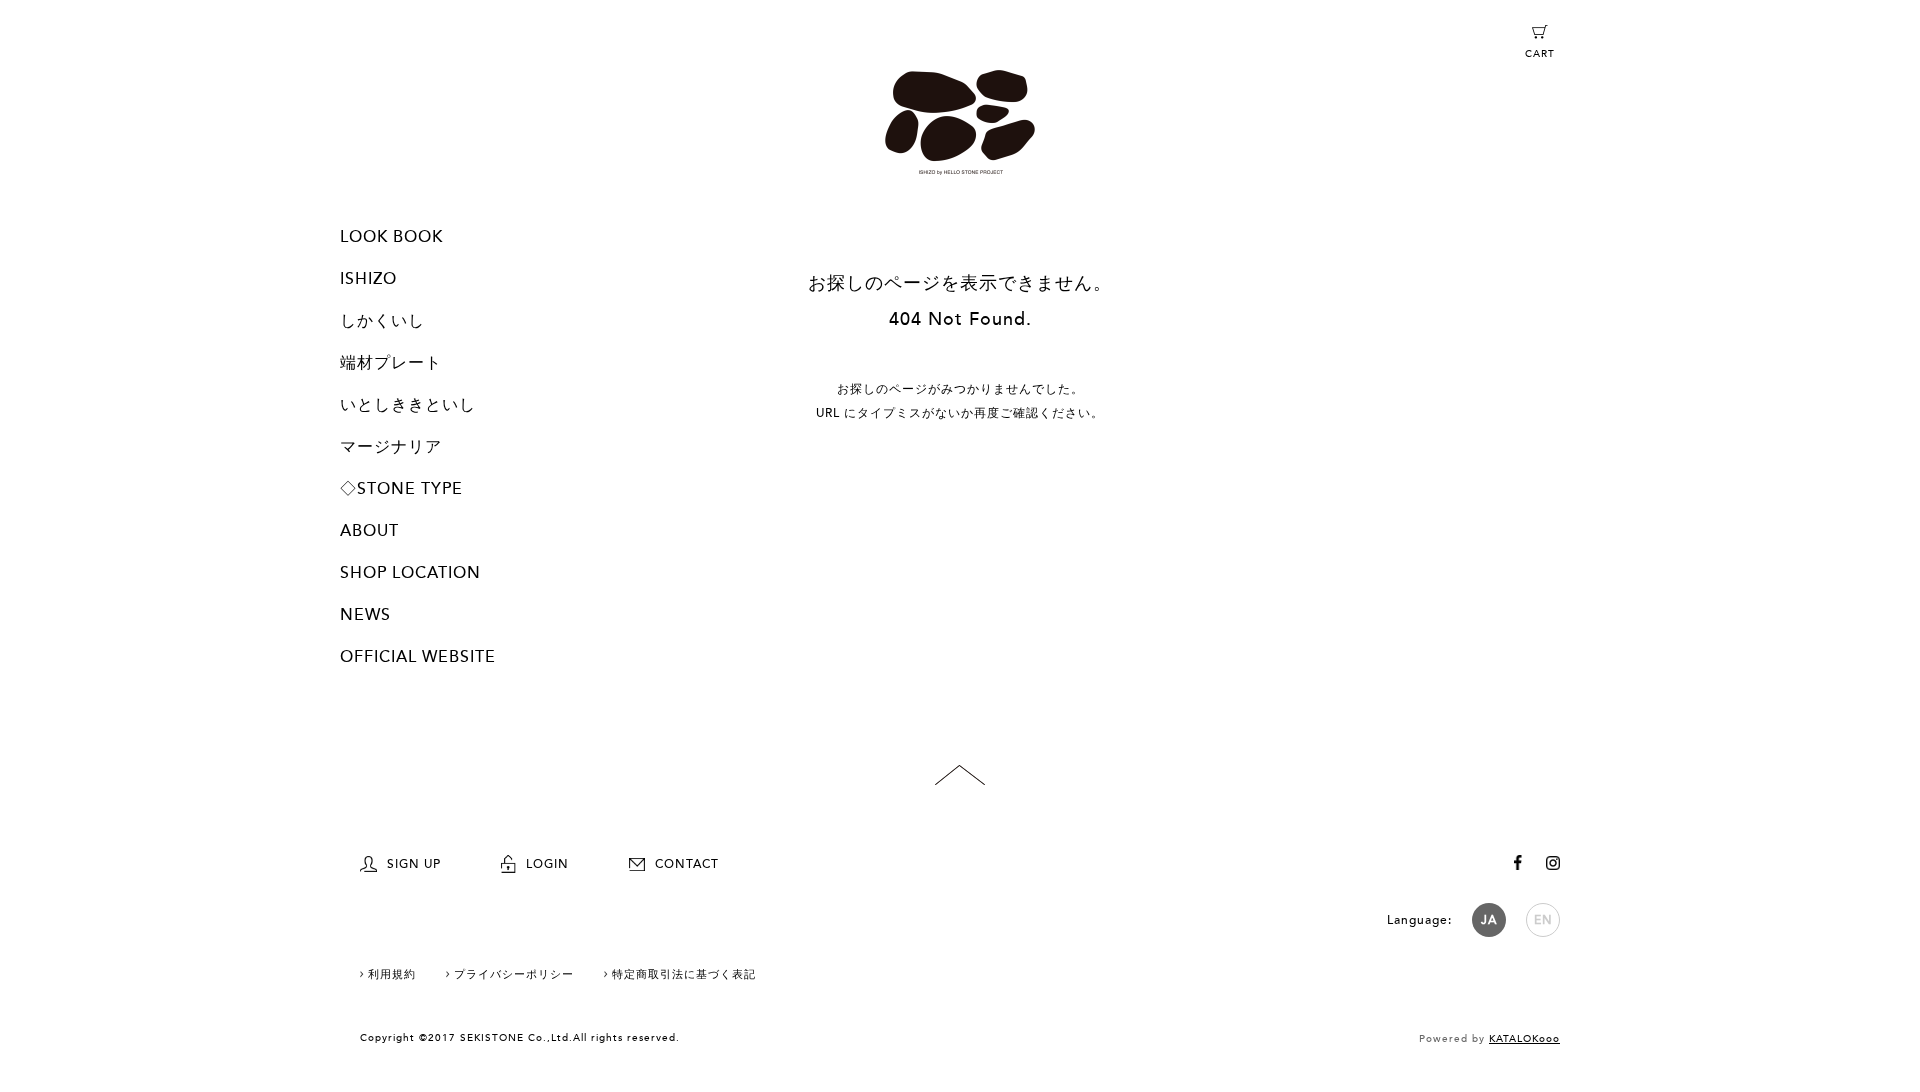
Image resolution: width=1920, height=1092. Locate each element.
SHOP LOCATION (410, 573)
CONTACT (687, 864)
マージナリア (391, 447)
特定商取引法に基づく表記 (684, 974)
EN (1543, 920)
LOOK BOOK (391, 237)
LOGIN (547, 864)
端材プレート (391, 363)
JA (1489, 920)
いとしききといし (408, 405)
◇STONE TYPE (401, 489)
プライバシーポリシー (514, 974)
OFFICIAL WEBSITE (418, 657)
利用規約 (392, 974)
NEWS (365, 615)
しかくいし (382, 321)
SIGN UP (414, 864)
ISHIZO (368, 279)
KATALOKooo (1524, 1039)
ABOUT (369, 531)
